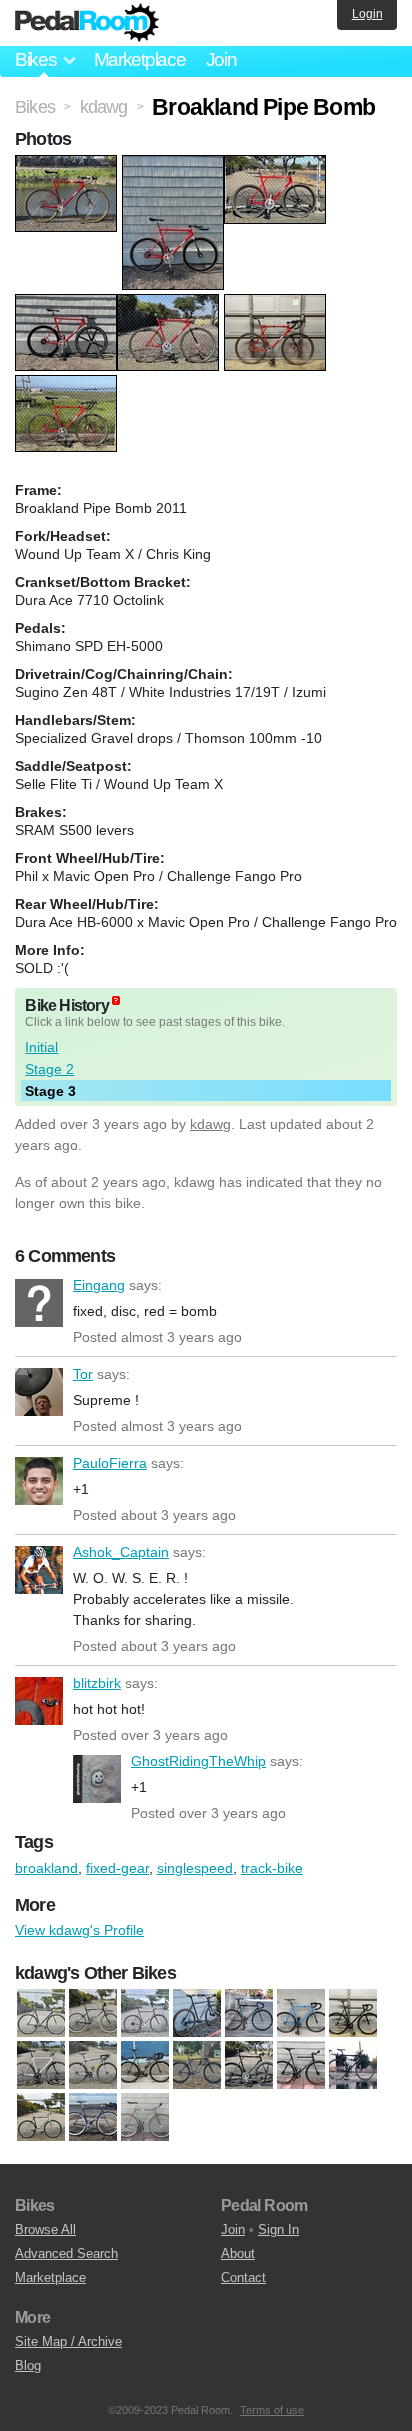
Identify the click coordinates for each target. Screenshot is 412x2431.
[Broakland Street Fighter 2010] (41, 2066)
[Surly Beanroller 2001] (145, 2014)
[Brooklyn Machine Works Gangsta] (93, 2066)
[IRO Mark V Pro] (353, 2066)
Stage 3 (50, 1091)
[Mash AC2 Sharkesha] (41, 2118)
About (238, 2253)
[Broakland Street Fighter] (301, 2014)
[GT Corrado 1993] (197, 2066)
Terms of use (272, 2410)
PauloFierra (39, 1481)
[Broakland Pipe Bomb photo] (68, 165)
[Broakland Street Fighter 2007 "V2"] (41, 2014)
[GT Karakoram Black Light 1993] (93, 2014)
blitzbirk (39, 1701)
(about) (116, 1000)
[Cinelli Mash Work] (145, 2066)
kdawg (210, 1124)
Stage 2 (49, 1069)
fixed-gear (117, 1868)
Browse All (45, 2229)
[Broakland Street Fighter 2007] (353, 2014)
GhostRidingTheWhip (97, 1779)
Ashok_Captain (39, 1570)
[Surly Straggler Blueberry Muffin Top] (197, 2014)
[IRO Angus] (301, 2066)
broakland (46, 1868)
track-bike (272, 1868)
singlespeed (195, 1868)
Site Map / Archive (68, 2341)
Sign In (278, 2229)
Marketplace (140, 59)
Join (221, 59)
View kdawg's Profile (79, 1930)
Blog (28, 2365)
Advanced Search (66, 2253)
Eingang (39, 1303)
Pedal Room (87, 23)
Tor (39, 1392)
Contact (243, 2277)
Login (367, 14)
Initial (41, 1047)
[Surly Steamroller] (145, 2118)
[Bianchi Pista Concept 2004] (249, 2014)
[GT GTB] (249, 2066)
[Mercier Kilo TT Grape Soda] (93, 2118)
